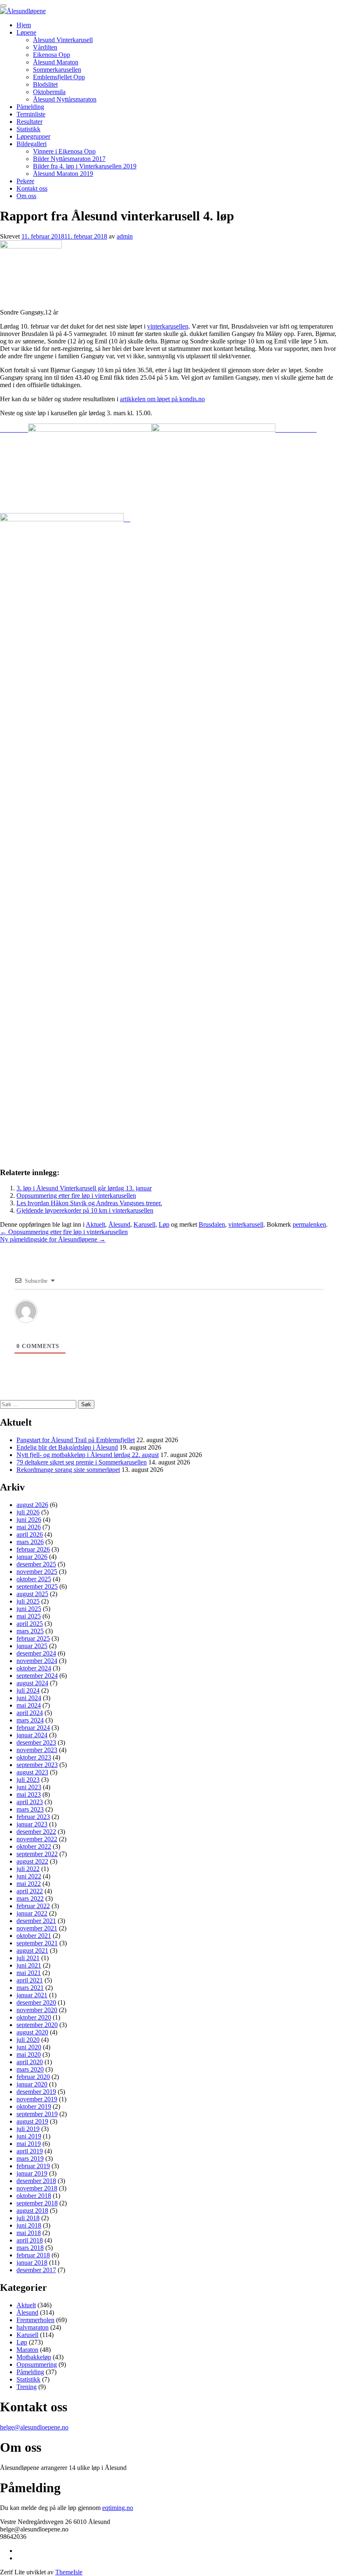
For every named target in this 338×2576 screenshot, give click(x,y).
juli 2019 (28, 2129)
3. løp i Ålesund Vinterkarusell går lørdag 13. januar (84, 1188)
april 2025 (30, 1624)
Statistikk (28, 129)
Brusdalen (212, 1224)
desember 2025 (36, 1564)
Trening (27, 2387)
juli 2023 (28, 1780)
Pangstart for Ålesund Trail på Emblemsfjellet (76, 1440)
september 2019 (37, 2114)
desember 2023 (36, 1742)
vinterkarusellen (168, 326)
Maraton (27, 2350)
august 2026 (32, 1505)
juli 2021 (28, 1958)
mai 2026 (29, 1527)
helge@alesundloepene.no (34, 2427)
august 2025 (32, 1594)
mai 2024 (29, 1705)
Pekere (25, 181)
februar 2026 (33, 1549)
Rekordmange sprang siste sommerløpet (68, 1470)
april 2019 (30, 2151)
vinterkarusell (246, 1224)
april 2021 (30, 1980)
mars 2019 (30, 2158)
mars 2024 (30, 1720)
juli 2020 (28, 2040)
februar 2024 (33, 1728)
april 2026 (30, 1534)
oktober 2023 (34, 1757)
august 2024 (32, 1683)
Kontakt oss (32, 188)
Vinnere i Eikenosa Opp (64, 151)
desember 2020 (36, 2002)
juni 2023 (29, 1787)
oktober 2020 (34, 2017)
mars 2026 (30, 1542)
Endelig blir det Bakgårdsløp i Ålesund (67, 1447)
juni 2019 (29, 2136)
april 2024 (30, 1713)
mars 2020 (30, 2069)
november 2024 (37, 1661)
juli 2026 (28, 1512)
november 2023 (37, 1750)
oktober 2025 (34, 1579)
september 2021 (37, 1943)
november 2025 (37, 1572)
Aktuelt (95, 1224)
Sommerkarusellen (57, 70)
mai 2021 (29, 1973)
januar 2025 (32, 1646)
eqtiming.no (118, 2508)
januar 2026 (32, 1557)
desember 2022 (36, 1832)
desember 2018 (36, 2181)
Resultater (29, 122)
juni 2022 (29, 1876)
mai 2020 (29, 2054)
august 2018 (32, 2211)
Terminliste (31, 114)
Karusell (144, 1224)
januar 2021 (32, 1995)
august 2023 (32, 1772)
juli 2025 (28, 1601)
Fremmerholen (35, 2320)
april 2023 (30, 1802)
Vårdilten (45, 47)
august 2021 (32, 1950)
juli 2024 (28, 1690)
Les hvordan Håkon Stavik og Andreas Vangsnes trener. (89, 1203)
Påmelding (30, 107)
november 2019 (37, 2099)
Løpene (26, 32)
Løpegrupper (33, 136)
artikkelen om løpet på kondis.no (162, 399)
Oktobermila (49, 92)
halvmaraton (33, 2327)
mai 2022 (29, 1884)
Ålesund (119, 1224)
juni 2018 (29, 2225)
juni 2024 (29, 1698)
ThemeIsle (69, 2572)
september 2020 (37, 2025)
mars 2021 (30, 1988)
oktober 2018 (34, 2196)
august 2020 (32, 2032)
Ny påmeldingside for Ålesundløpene (53, 1239)
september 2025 (37, 1586)
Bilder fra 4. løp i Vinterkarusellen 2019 (85, 166)
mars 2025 (30, 1631)
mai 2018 (29, 2233)
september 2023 (37, 1765)
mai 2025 (29, 1616)
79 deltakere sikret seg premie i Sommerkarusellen (82, 1462)
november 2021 (37, 1928)
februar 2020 (33, 2077)
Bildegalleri (32, 144)
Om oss (26, 196)
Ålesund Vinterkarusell (63, 40)
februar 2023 (33, 1817)
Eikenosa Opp (52, 55)
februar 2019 (33, 2166)
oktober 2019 (34, 2106)
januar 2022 (32, 1913)
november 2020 (37, 2010)
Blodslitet (45, 84)
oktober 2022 (34, 1846)
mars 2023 (30, 1809)
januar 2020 (32, 2084)
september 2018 (37, 2203)
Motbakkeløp (34, 2357)
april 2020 (30, 2062)
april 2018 (30, 2240)
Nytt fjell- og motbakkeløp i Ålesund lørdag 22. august (88, 1455)
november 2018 (37, 2188)
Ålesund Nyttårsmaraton (65, 99)
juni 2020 (29, 2047)
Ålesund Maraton (56, 62)
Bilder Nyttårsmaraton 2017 (69, 159)
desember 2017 (36, 2270)
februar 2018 (33, 2255)
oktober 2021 (34, 1936)
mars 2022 (30, 1898)
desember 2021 (36, 1921)
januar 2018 (32, 2263)
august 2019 (32, 2121)
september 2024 (37, 1676)
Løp (164, 1224)
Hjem (24, 25)
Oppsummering (37, 2364)
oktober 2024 (34, 1668)
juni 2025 (29, 1609)
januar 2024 (32, 1735)
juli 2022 (28, 1869)
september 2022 (37, 1854)
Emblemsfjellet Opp (59, 77)
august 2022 (32, 1861)
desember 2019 (36, 2092)
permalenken (309, 1224)
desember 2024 (36, 1653)
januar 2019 (32, 2173)
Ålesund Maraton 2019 (63, 174)
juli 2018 (28, 2218)
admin (125, 236)
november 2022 (37, 1839)
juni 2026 (29, 1520)
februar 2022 (33, 1906)
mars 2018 (30, 2248)
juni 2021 (29, 1965)
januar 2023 (32, 1824)
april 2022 (30, 1891)
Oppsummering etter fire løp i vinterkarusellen (76, 1196)
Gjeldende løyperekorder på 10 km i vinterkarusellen (85, 1210)
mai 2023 (29, 1794)
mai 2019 (29, 2144)
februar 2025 (33, 1638)
